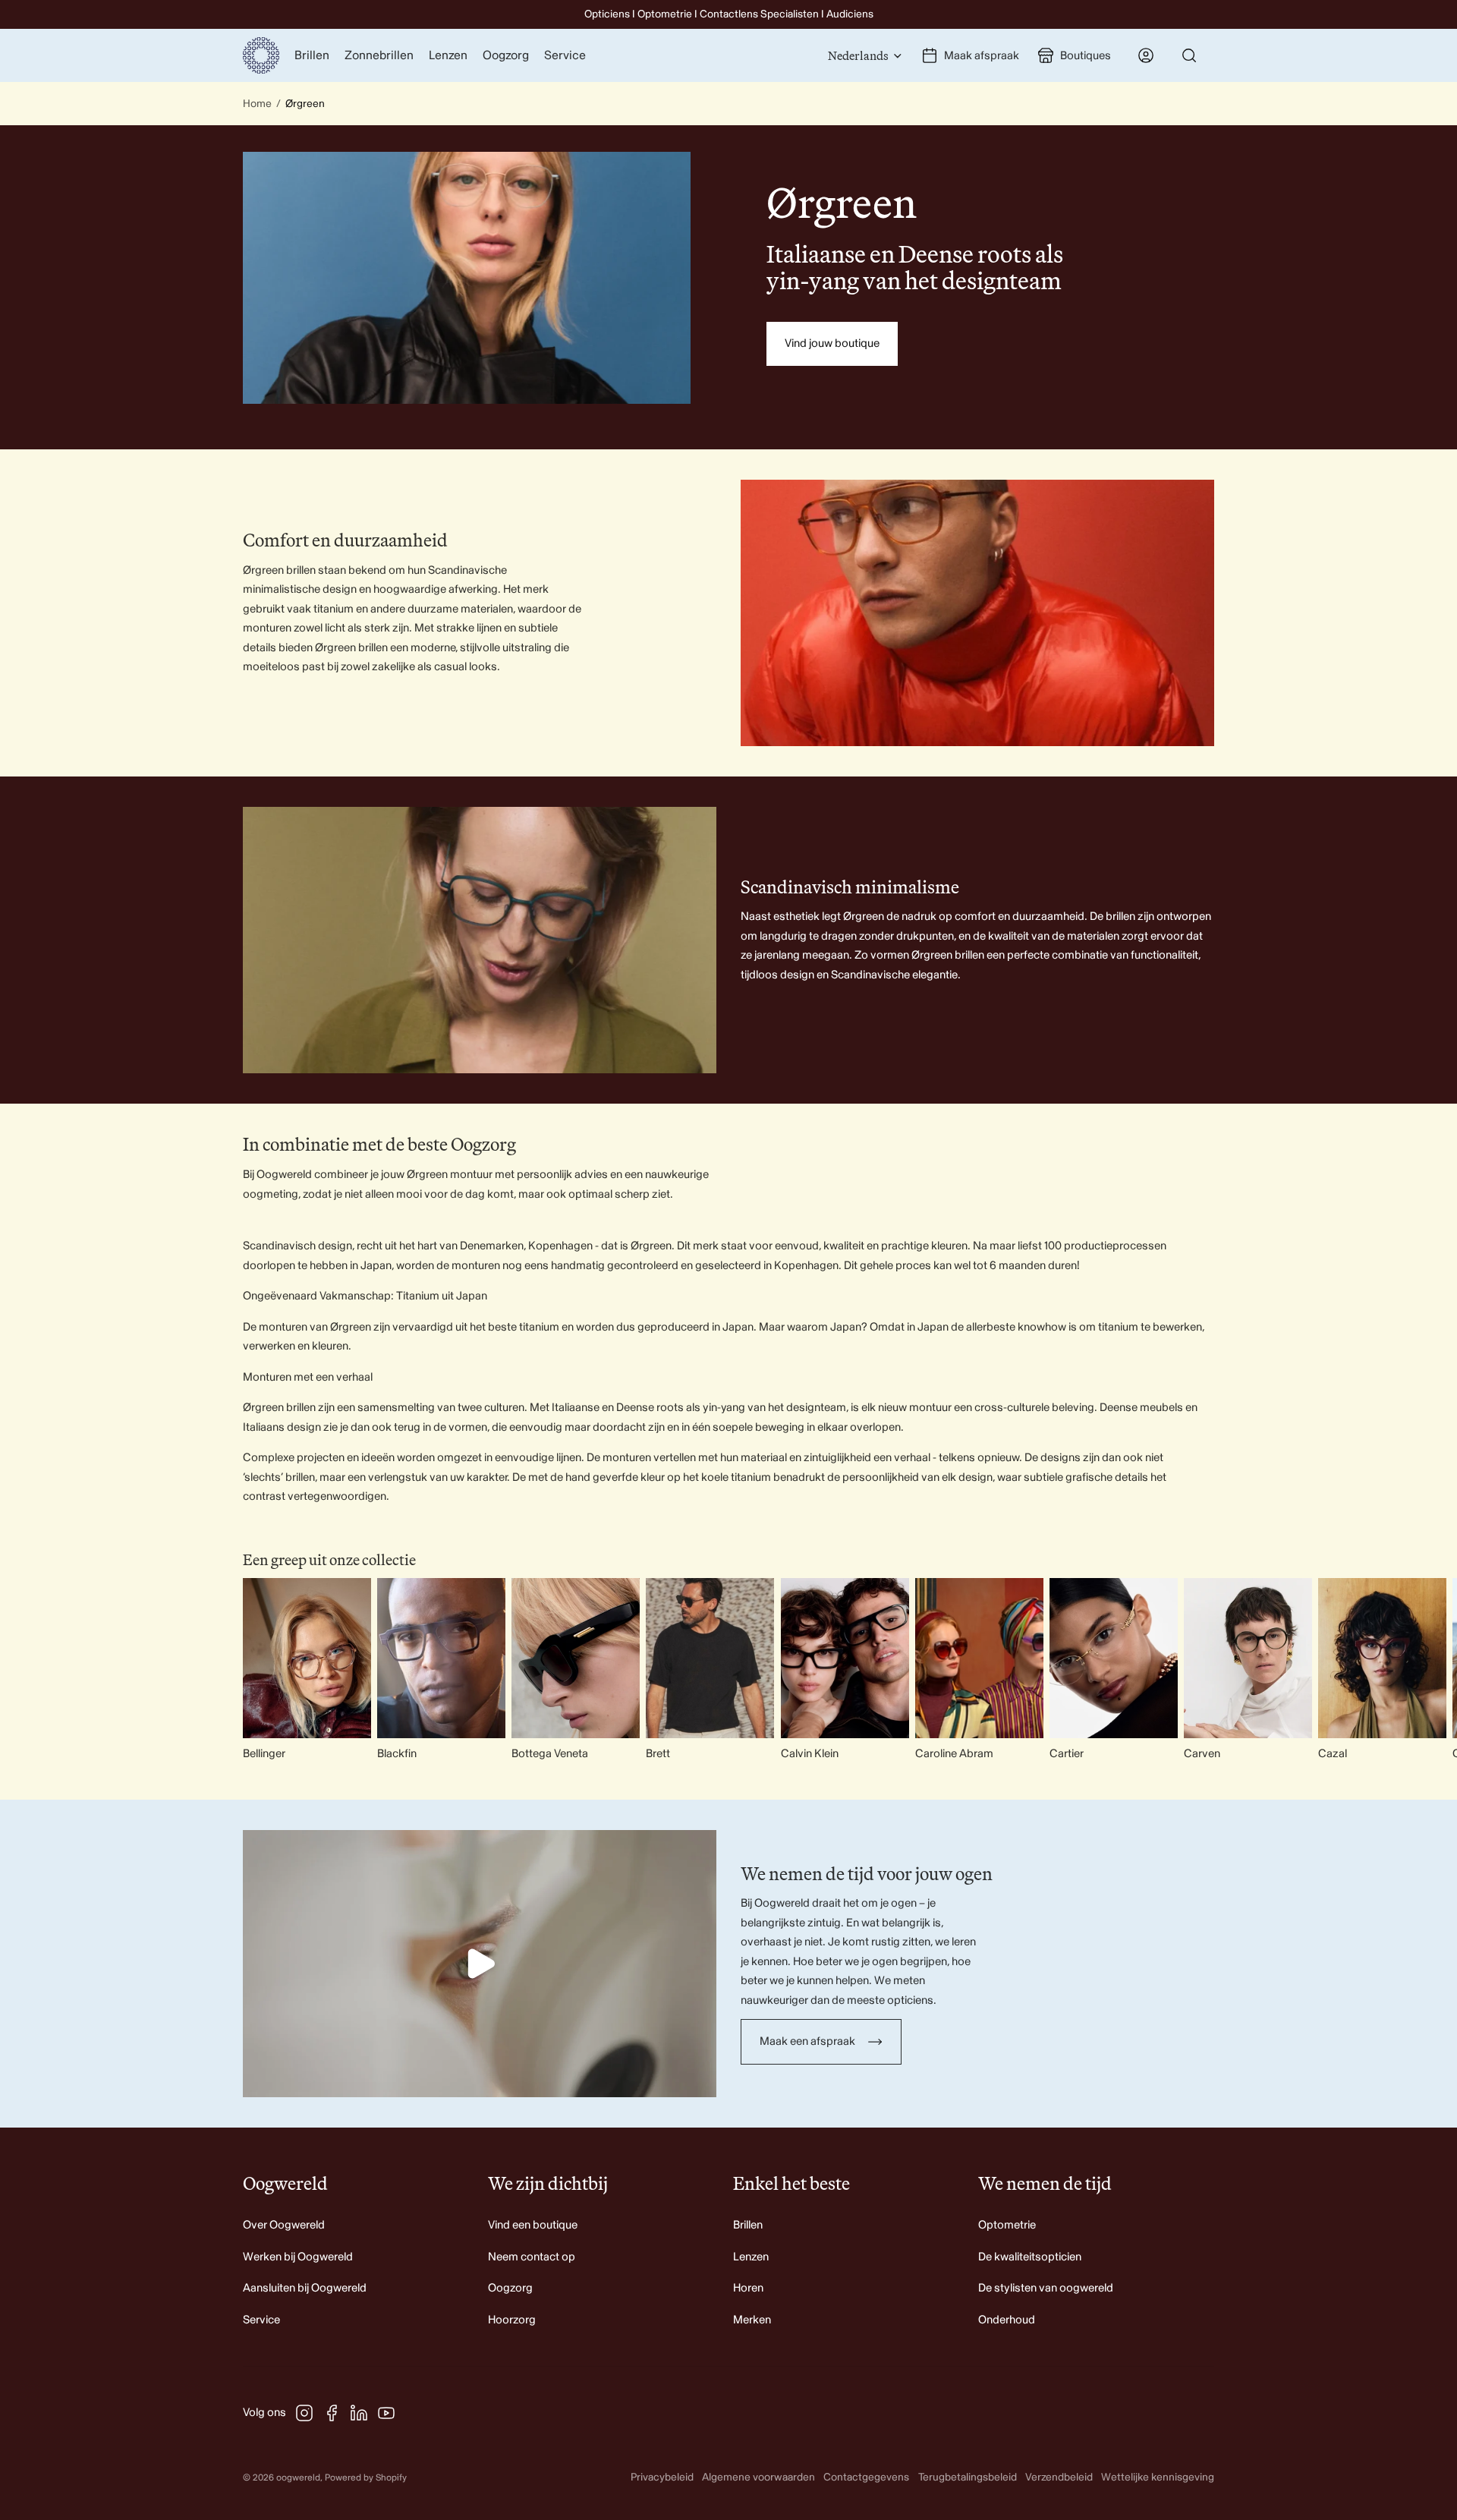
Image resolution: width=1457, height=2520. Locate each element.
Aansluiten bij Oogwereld (305, 2288)
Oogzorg (510, 2288)
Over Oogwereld (284, 2225)
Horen (748, 2288)
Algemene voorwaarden (758, 2477)
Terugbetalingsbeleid (968, 2477)
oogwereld (298, 2478)
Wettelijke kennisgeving (1158, 2477)
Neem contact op (532, 2257)
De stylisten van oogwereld (1046, 2288)
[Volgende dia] (1201, 1671)
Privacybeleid (662, 2477)
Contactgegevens (866, 2477)
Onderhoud (1007, 2320)
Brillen (748, 2225)
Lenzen (751, 2257)
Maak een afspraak (807, 2041)
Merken (752, 2320)
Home (257, 104)
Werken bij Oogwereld (298, 2257)
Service (261, 2320)
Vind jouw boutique (832, 343)
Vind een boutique (533, 2225)
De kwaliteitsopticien (1030, 2257)
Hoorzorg (512, 2320)
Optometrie (1007, 2225)
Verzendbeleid (1059, 2477)
